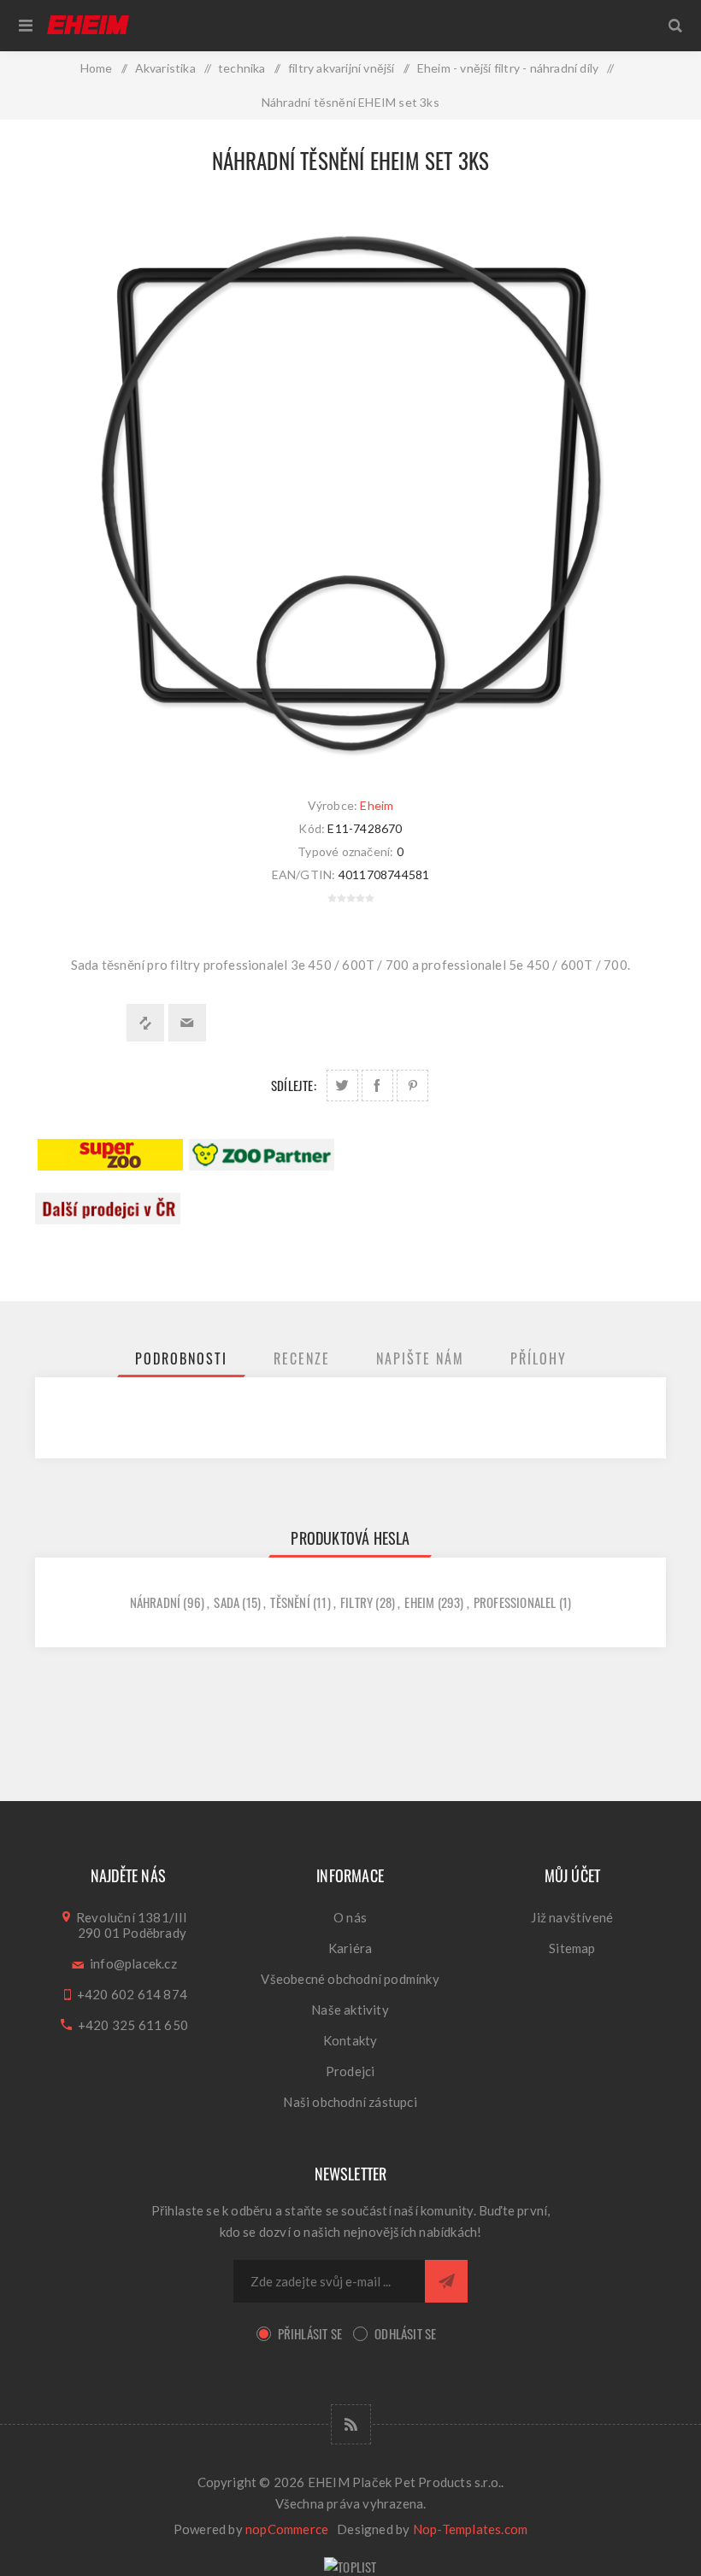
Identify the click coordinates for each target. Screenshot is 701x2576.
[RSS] (351, 2424)
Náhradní (156, 1602)
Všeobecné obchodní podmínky (350, 1979)
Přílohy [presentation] (539, 1358)
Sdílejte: (294, 1085)
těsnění (290, 1602)
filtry (356, 1602)
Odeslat (446, 2281)
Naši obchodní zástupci (350, 2102)
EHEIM (419, 1602)
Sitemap (572, 1948)
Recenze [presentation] (302, 1358)
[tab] (181, 1358)
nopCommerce (287, 2529)
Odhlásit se (405, 2333)
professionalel (515, 1602)
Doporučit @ (187, 1023)
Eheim (377, 805)
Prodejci (350, 2071)
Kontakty (350, 2040)
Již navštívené (572, 1917)
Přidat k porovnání (145, 1023)
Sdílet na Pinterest (412, 1086)
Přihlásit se (310, 2333)
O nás (350, 1917)
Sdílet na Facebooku (377, 1086)
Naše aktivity (350, 2010)
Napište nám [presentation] (420, 1358)
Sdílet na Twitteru (342, 1086)
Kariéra (350, 1948)
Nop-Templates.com (470, 2529)
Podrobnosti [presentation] (181, 1358)
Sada (227, 1602)
